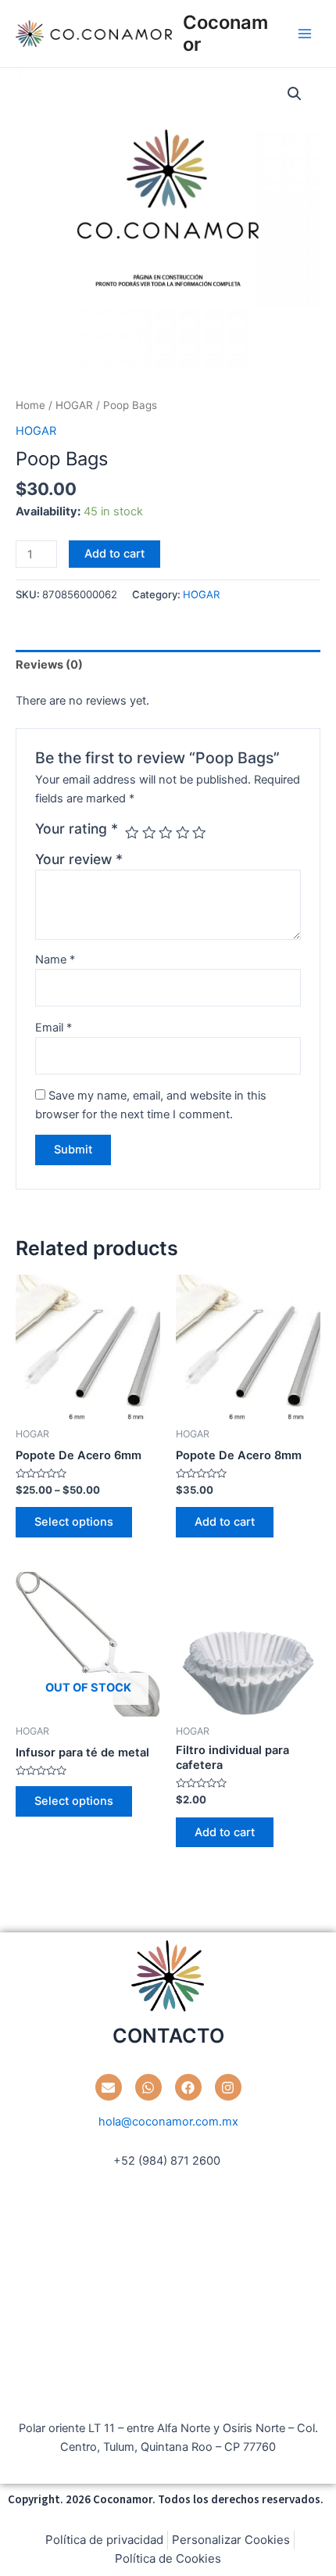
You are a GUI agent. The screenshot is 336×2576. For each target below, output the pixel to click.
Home (30, 405)
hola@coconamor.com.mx (168, 2122)
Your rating (77, 829)
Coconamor (225, 33)
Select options (74, 1522)
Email (54, 1028)
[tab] (168, 665)
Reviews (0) (49, 665)
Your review (79, 859)
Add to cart (114, 554)
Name (55, 960)
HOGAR (74, 405)
